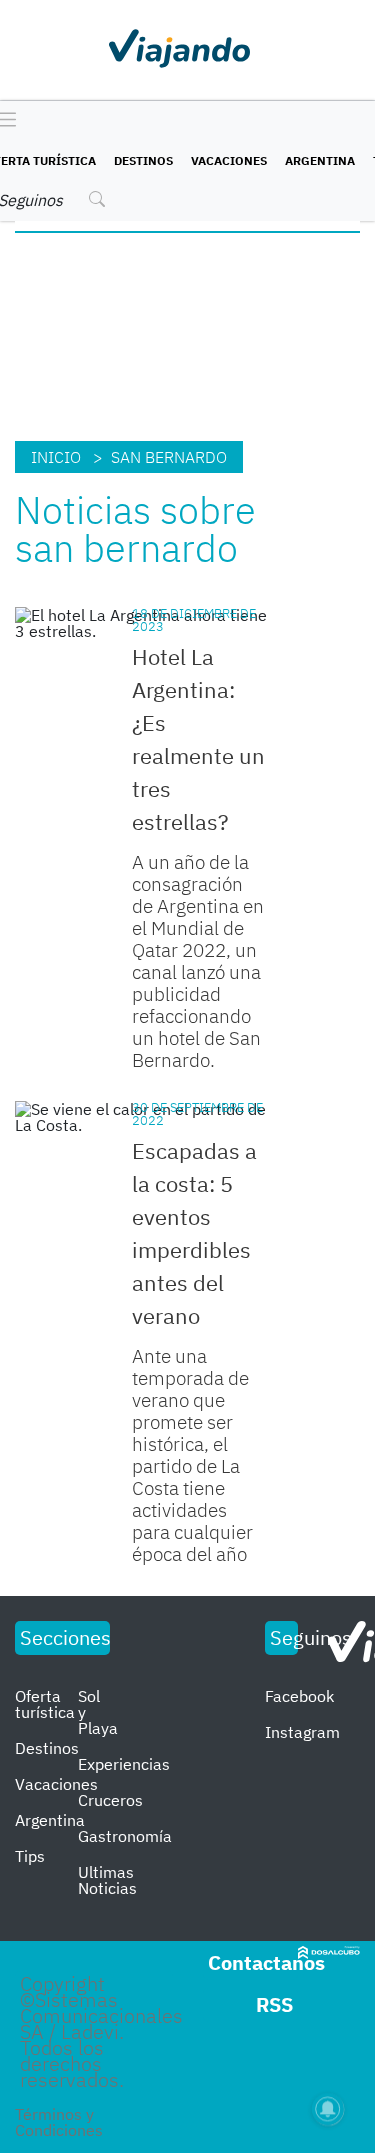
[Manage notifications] (328, 2109)
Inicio (56, 457)
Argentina (320, 160)
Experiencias (124, 1764)
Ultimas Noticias (107, 1880)
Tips (30, 1856)
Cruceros (110, 1800)
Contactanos (266, 1962)
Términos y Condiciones (59, 2122)
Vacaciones (229, 160)
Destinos (143, 160)
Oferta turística (45, 1704)
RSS (274, 2004)
